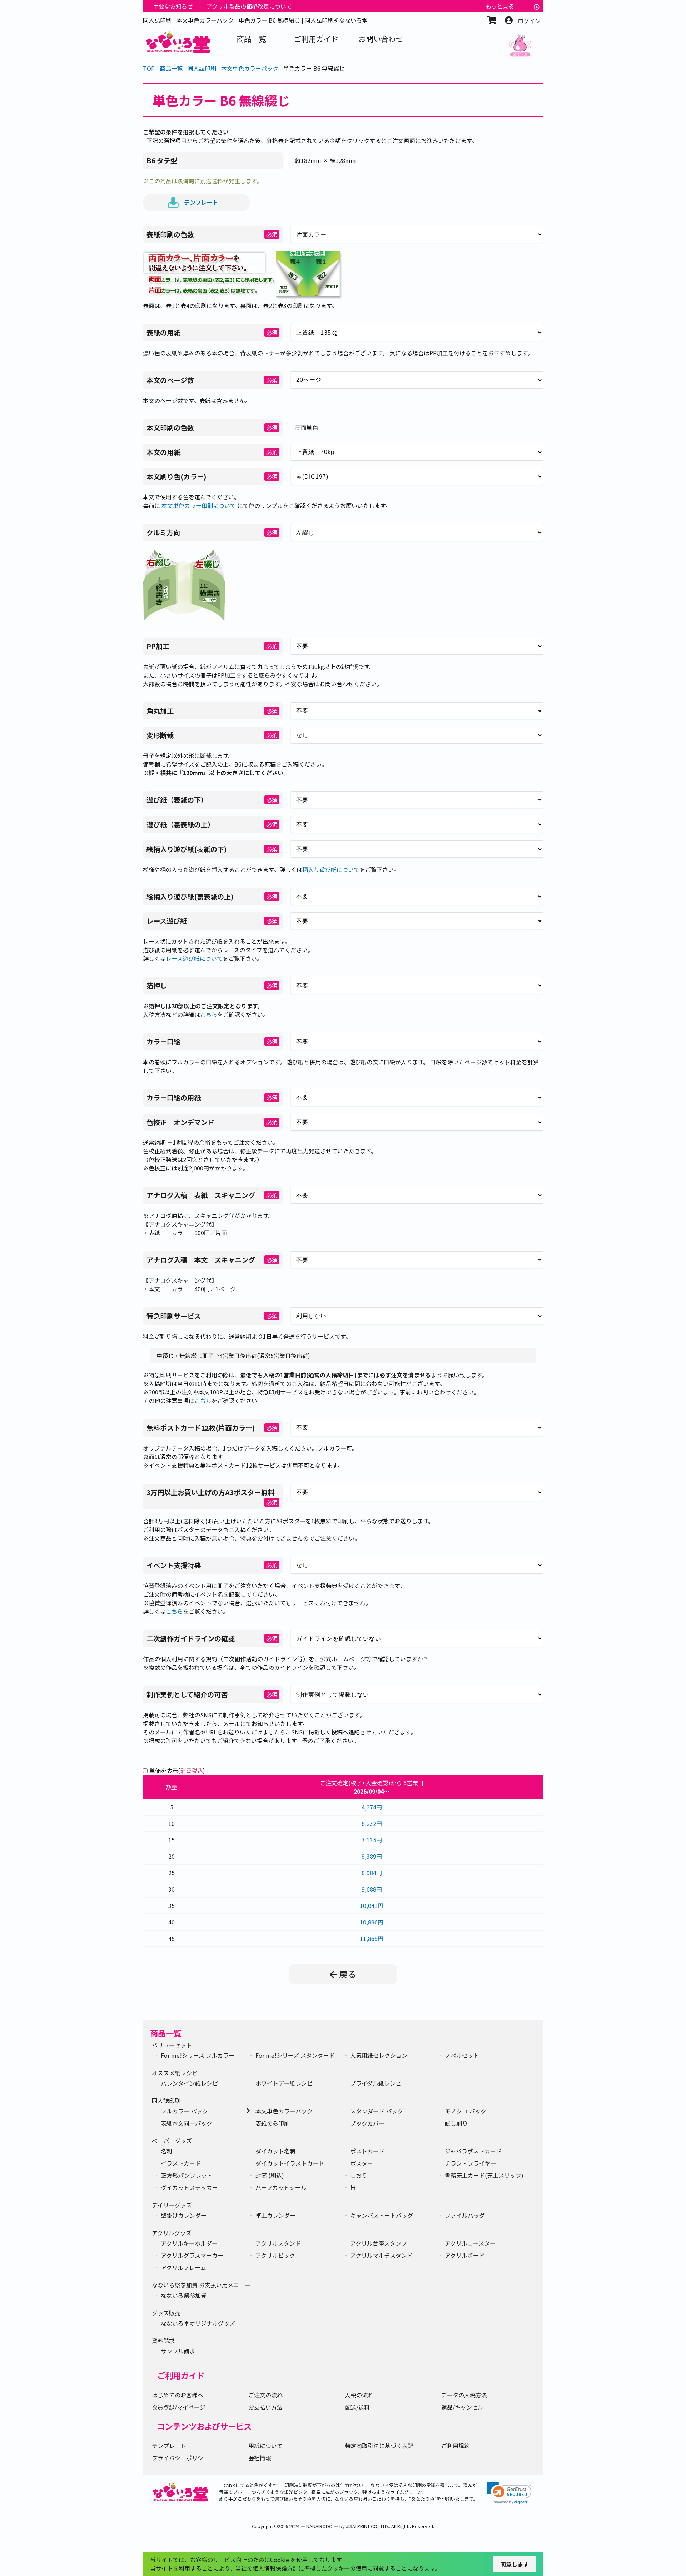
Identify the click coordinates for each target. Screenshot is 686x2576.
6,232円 (372, 1823)
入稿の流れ (359, 2395)
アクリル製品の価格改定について (249, 6)
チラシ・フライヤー (471, 2163)
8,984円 (372, 1873)
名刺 (166, 2151)
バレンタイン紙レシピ (189, 2083)
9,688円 (372, 1889)
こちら (209, 1014)
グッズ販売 (166, 2313)
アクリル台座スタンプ (379, 2243)
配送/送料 (357, 2407)
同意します (514, 2564)
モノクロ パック (466, 2111)
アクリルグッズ (172, 2233)
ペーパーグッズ (172, 2141)
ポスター (362, 2163)
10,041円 (372, 1906)
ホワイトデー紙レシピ (284, 2083)
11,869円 (372, 1938)
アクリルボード (465, 2255)
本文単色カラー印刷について (199, 505)
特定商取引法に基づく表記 (379, 2446)
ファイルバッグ (465, 2215)
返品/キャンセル (462, 2407)
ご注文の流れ (265, 2395)
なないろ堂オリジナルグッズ (198, 2323)
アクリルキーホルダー (189, 2243)
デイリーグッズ (172, 2205)
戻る (348, 1974)
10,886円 (372, 1922)
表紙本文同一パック (187, 2123)
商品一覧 (166, 2033)
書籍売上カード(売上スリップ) (484, 2175)
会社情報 (260, 2458)
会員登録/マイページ (179, 2407)
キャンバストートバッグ (382, 2215)
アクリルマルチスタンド (381, 2255)
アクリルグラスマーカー (192, 2255)
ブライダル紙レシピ (376, 2083)
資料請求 (163, 2341)
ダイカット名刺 (275, 2151)
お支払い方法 (265, 2407)
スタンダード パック (377, 2111)
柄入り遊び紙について (331, 869)
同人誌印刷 (166, 2101)
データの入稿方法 (464, 2395)
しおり (359, 2175)
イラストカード (181, 2163)
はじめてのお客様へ (178, 2395)
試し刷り (456, 2123)
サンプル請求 (178, 2351)
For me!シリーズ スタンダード (295, 2055)
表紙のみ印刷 (273, 2123)
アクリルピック (275, 2255)
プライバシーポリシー (180, 2458)
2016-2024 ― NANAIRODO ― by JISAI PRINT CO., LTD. (334, 2526)
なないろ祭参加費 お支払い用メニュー (201, 2285)
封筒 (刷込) (270, 2175)
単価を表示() (177, 1771)
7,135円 (372, 1840)
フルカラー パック (184, 2111)
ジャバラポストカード (473, 2151)
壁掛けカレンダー (184, 2215)
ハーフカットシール (281, 2187)
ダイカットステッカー (189, 2187)
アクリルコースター (470, 2243)
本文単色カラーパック (284, 2111)
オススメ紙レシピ (175, 2073)
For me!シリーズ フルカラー (198, 2055)
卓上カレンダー (275, 2215)
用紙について (265, 2446)
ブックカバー (367, 2123)
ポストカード (367, 2151)
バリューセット (172, 2045)
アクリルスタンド (278, 2243)
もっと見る (500, 6)
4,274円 (372, 1807)
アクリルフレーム (183, 2267)
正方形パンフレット (187, 2175)
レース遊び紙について (194, 958)
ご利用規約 (456, 2446)
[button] (509, 2493)
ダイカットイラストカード (290, 2163)
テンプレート (201, 202)
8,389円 (372, 1856)
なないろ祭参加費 (184, 2295)
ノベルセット (462, 2055)
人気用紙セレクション (379, 2055)
